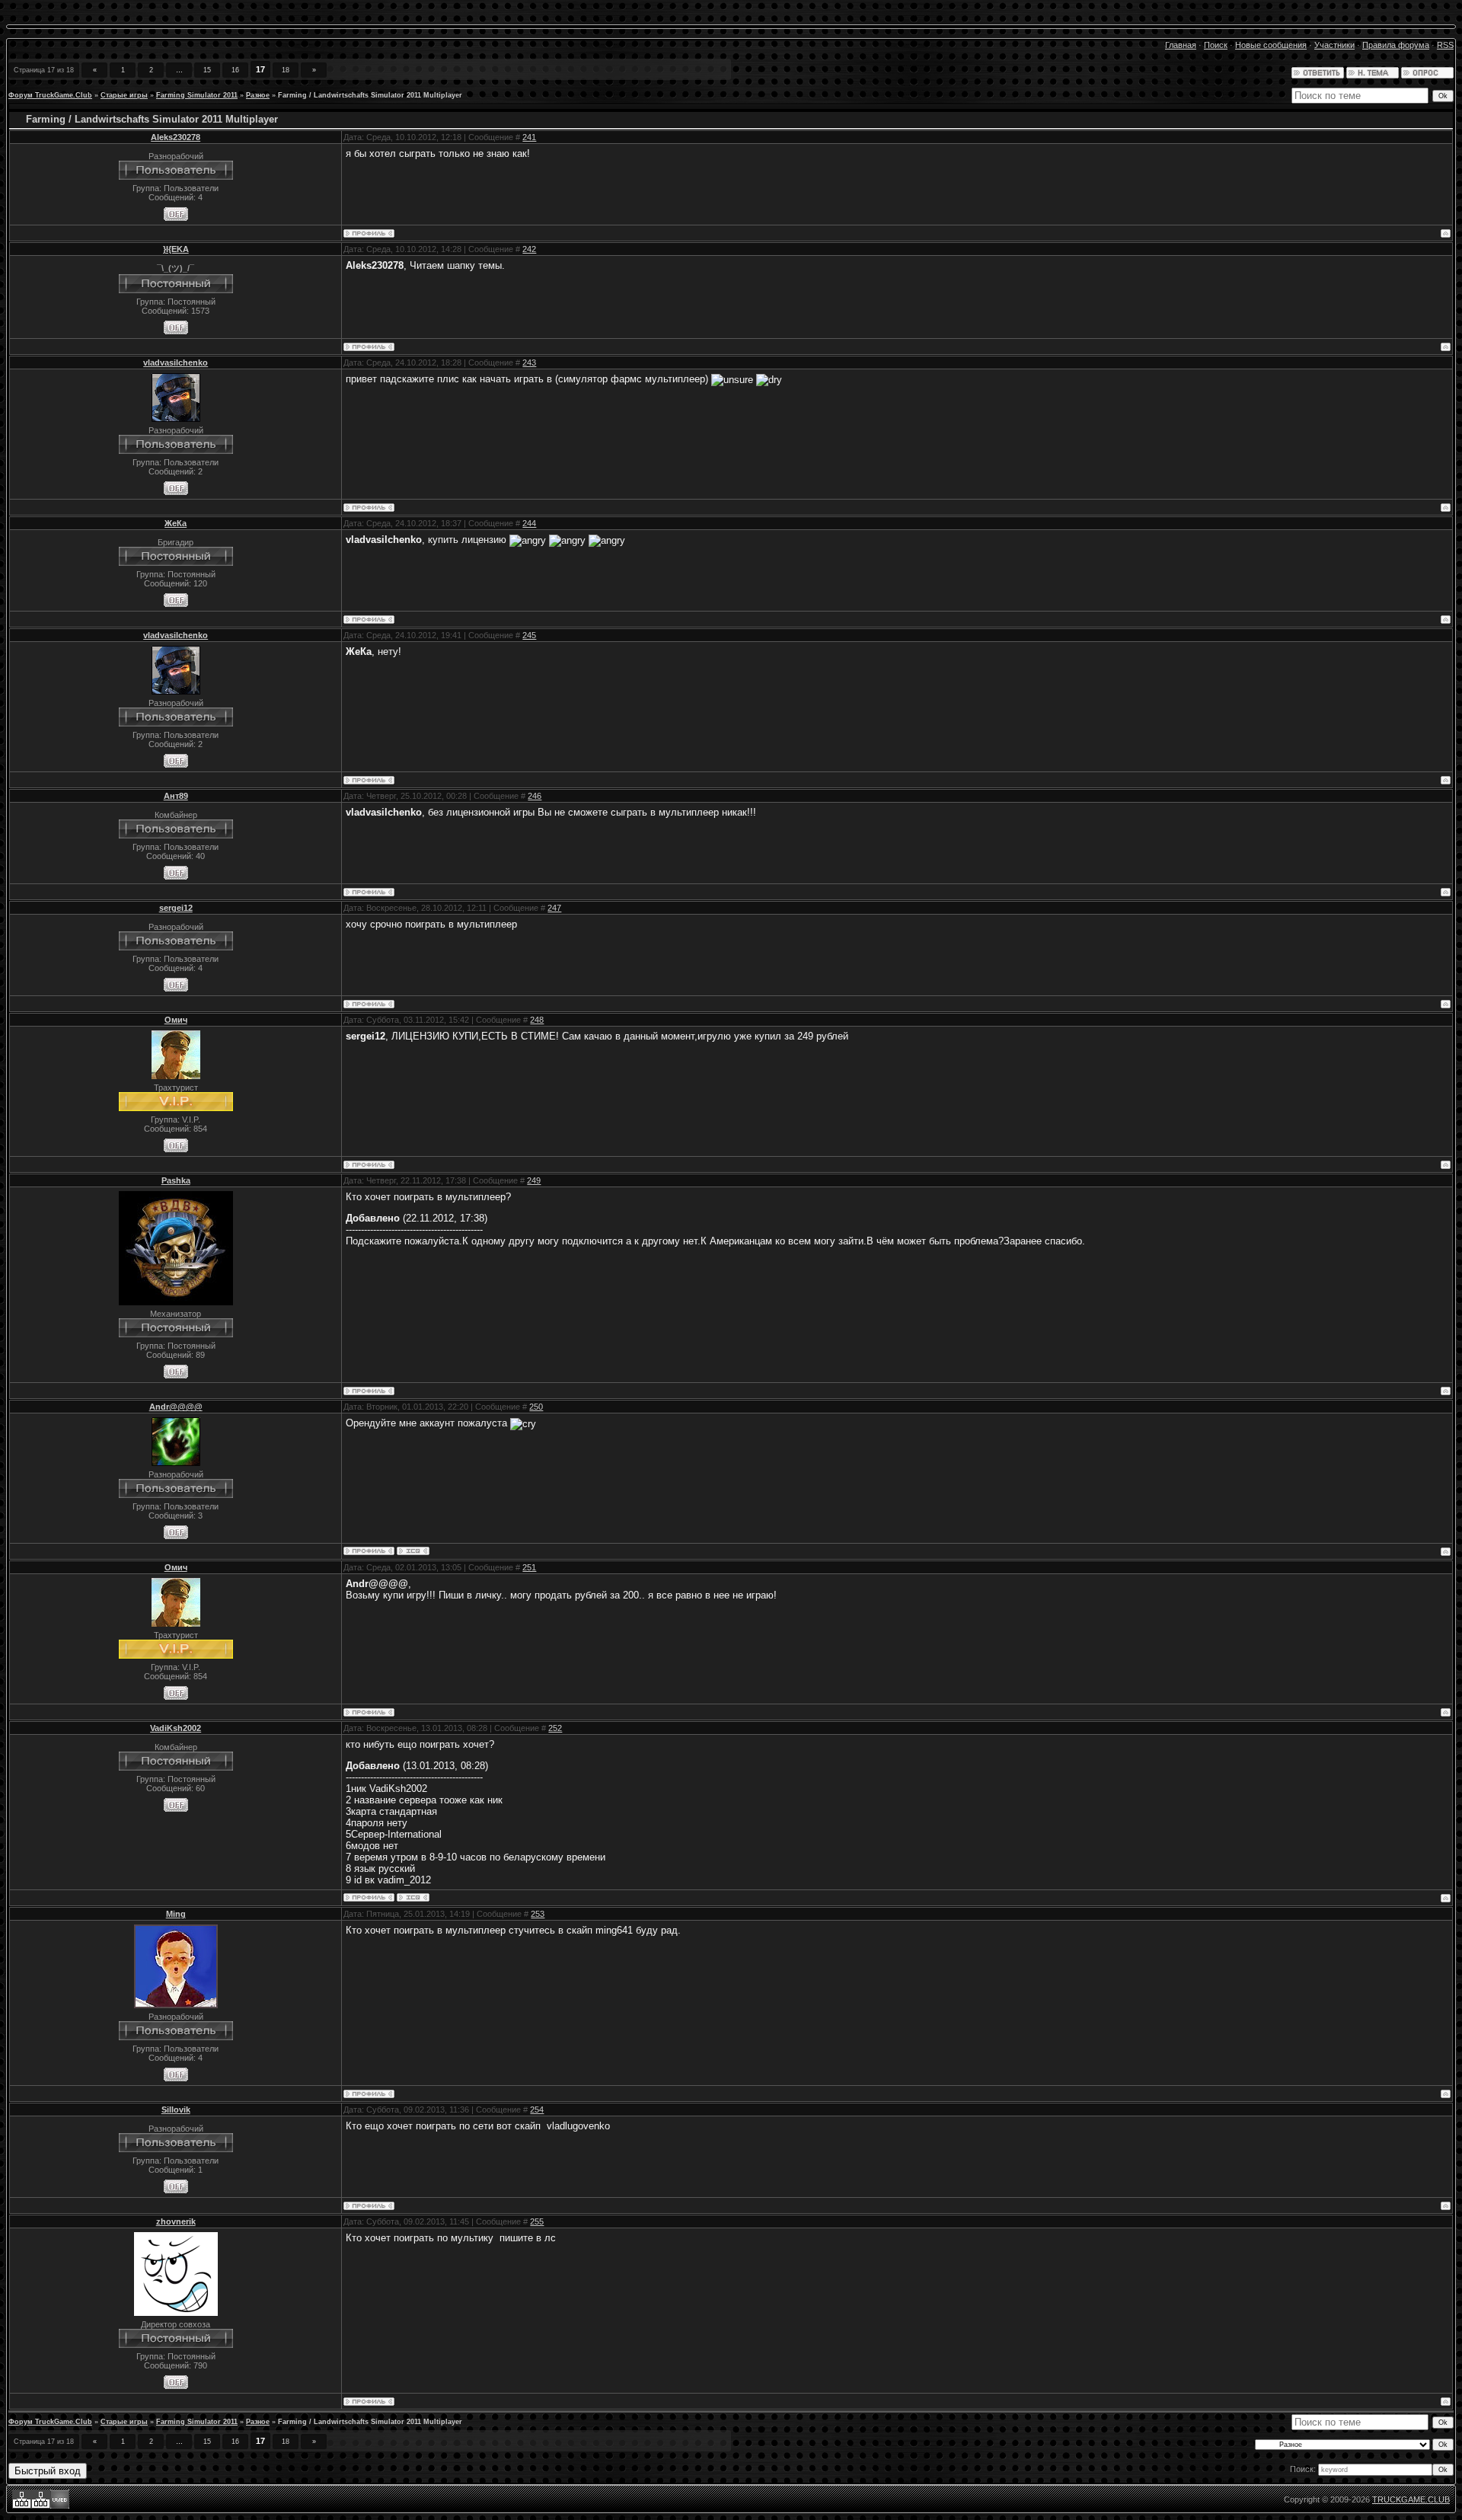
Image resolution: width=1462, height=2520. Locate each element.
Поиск (1216, 45)
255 (537, 2221)
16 (235, 70)
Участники (1334, 45)
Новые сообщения (1271, 45)
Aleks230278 (176, 137)
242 (529, 249)
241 (529, 137)
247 (554, 908)
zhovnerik (176, 2221)
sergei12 (176, 908)
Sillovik (176, 2110)
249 (534, 1180)
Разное (258, 95)
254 (537, 2110)
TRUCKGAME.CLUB (1411, 2499)
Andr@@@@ (176, 1407)
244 (529, 523)
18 (286, 70)
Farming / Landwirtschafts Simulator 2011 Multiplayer (370, 95)
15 (207, 70)
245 (529, 635)
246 (535, 796)
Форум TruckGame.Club (50, 95)
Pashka (176, 1180)
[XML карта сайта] (22, 2506)
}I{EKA (176, 249)
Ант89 (176, 796)
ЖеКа (176, 523)
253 (538, 1914)
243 (529, 363)
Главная (1181, 45)
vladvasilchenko (176, 363)
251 (529, 1567)
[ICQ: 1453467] (413, 1897)
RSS (1445, 45)
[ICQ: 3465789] (413, 1551)
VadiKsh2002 (176, 1728)
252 (555, 1728)
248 (537, 1020)
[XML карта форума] (41, 2506)
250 (536, 1407)
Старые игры (124, 95)
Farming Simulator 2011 (197, 95)
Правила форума (1396, 45)
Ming (176, 1914)
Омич (176, 1020)
